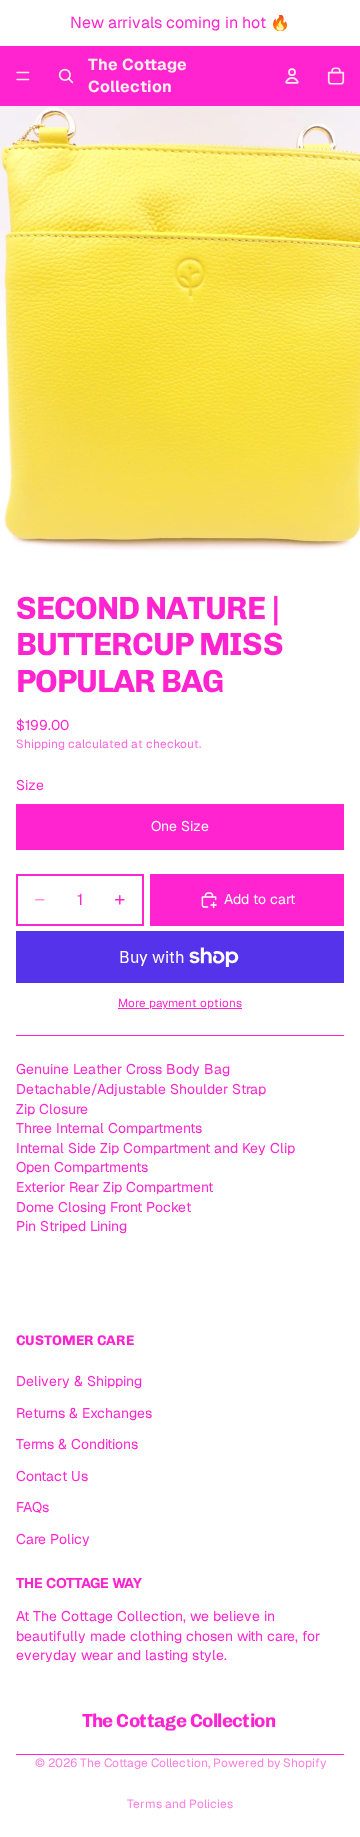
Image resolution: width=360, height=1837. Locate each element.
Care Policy (53, 1539)
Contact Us (52, 1476)
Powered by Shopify (269, 1763)
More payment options (180, 1002)
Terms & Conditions (77, 1444)
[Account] (292, 76)
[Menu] (23, 76)
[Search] (66, 76)
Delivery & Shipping (79, 1381)
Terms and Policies (180, 1804)
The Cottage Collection (144, 1763)
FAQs (32, 1508)
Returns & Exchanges (84, 1413)
